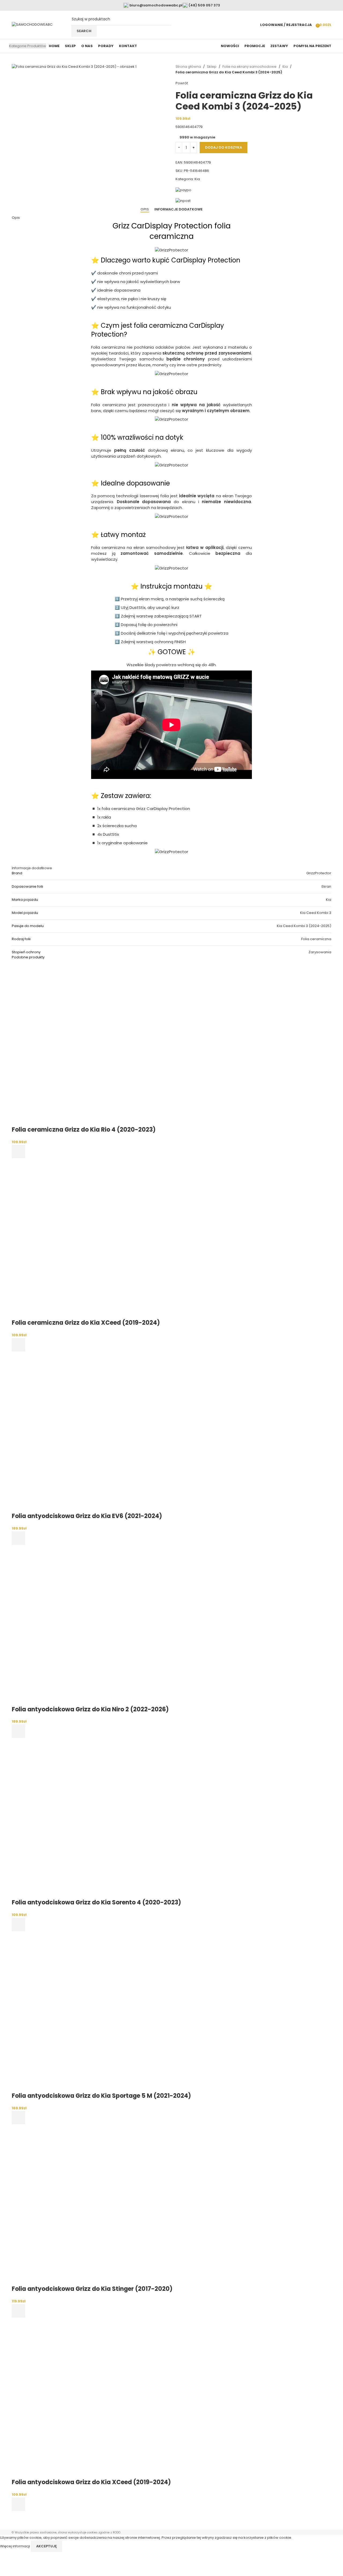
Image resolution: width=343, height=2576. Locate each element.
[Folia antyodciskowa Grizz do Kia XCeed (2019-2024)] (92, 2398)
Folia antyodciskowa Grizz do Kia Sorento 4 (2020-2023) (96, 1902)
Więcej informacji (15, 2546)
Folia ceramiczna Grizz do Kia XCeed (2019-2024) (86, 1323)
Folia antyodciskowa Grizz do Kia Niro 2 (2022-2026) (90, 1709)
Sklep (212, 67)
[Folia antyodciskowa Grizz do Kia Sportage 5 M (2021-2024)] (92, 2011)
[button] (18, 1151)
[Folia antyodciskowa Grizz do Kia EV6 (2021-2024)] (92, 1432)
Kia (285, 67)
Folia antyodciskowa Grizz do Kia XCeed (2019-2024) (91, 2482)
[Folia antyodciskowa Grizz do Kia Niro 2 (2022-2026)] (92, 1625)
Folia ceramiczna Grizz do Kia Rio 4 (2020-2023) (84, 1130)
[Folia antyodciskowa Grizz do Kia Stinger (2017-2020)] (92, 2204)
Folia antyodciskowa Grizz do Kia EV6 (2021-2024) (87, 1516)
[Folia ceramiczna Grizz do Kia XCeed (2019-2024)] (92, 1238)
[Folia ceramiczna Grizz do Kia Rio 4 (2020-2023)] (92, 1045)
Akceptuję (46, 2546)
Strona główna (188, 67)
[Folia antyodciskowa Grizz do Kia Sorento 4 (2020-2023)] (92, 1818)
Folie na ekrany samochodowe (249, 67)
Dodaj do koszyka (223, 147)
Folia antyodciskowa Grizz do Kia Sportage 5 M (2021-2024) (101, 2096)
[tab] (145, 209)
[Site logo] (32, 25)
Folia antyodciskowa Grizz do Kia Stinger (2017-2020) (92, 2289)
